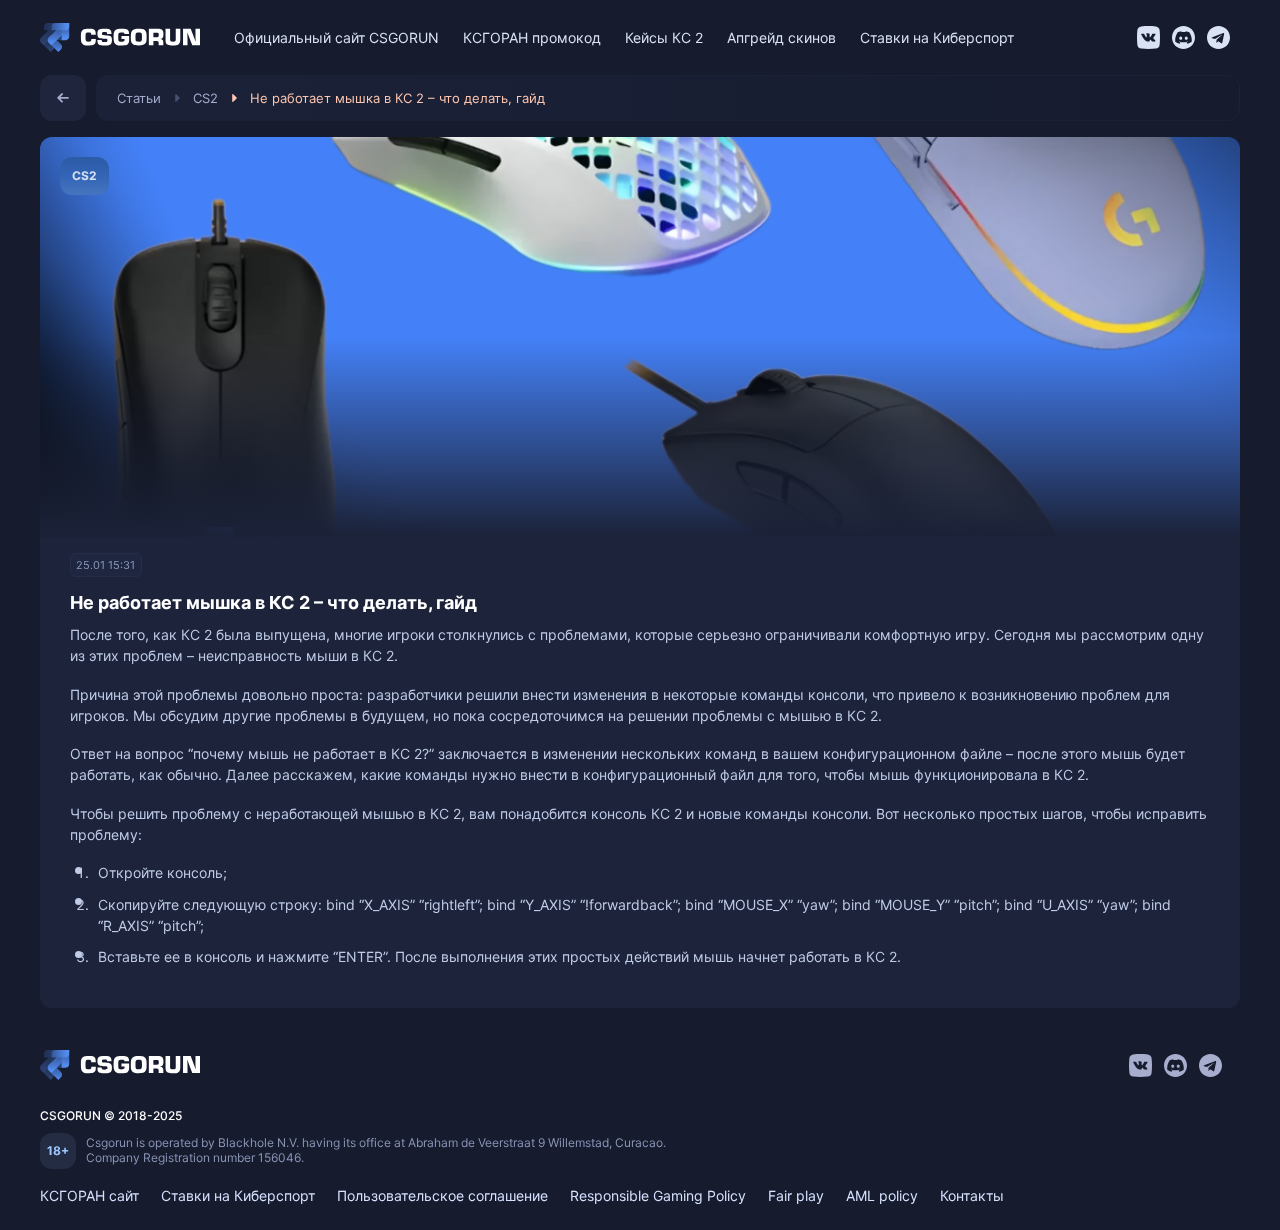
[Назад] (63, 98)
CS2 (205, 98)
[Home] (125, 38)
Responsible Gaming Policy (658, 1195)
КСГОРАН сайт (89, 1195)
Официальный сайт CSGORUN (336, 37)
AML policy (882, 1195)
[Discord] (1183, 37)
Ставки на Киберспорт (937, 37)
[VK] (1148, 37)
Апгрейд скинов (781, 37)
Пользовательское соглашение (442, 1195)
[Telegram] (1218, 37)
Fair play (796, 1195)
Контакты (972, 1195)
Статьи (139, 98)
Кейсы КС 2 (664, 37)
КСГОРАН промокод (532, 37)
